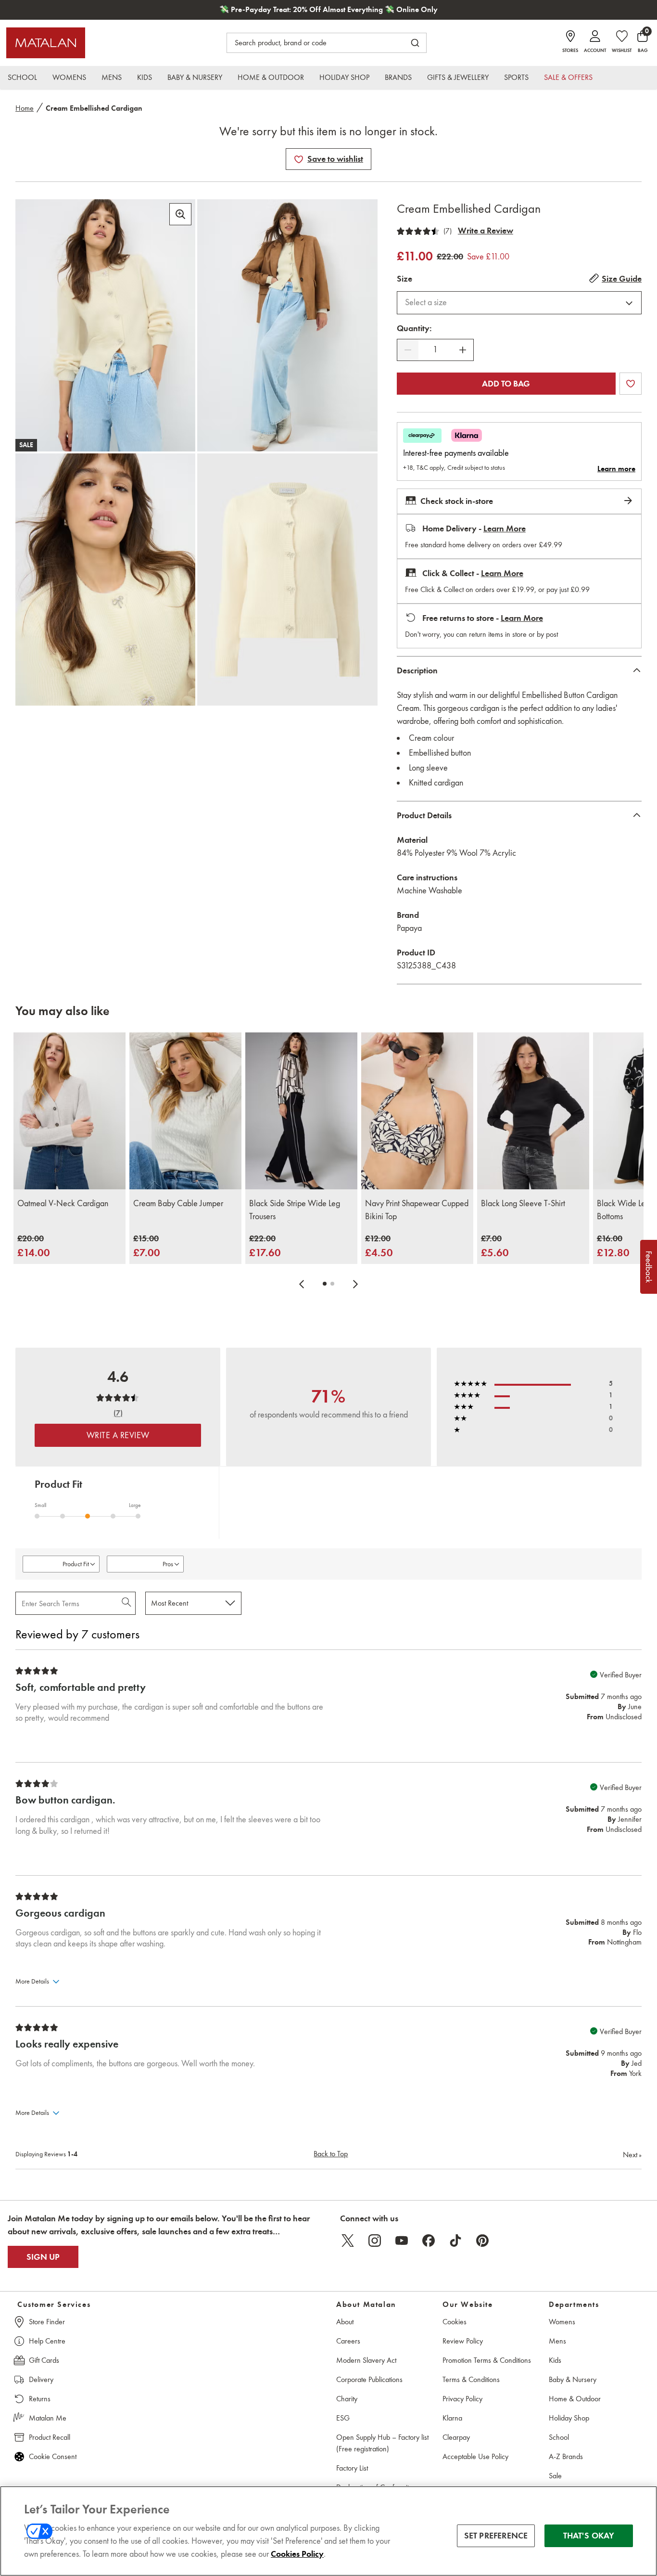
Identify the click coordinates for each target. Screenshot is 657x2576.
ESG (343, 2418)
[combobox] (519, 303)
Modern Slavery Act (366, 2360)
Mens (557, 2341)
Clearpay (456, 2437)
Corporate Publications (369, 2379)
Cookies (455, 2322)
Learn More (505, 528)
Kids (555, 2360)
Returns (40, 2399)
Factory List (352, 2468)
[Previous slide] (302, 1284)
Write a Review (486, 231)
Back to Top (331, 2154)
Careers (348, 2341)
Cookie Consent (53, 2456)
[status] (435, 350)
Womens (562, 2322)
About (345, 2322)
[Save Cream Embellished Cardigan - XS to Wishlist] (299, 159)
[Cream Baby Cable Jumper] (185, 1111)
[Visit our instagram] (375, 2241)
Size (404, 279)
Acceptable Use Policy (475, 2456)
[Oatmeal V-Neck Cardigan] (69, 1111)
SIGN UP (43, 2257)
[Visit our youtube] (402, 2241)
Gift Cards (44, 2360)
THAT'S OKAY (589, 2536)
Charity (347, 2399)
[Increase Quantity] (463, 350)
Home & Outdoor (575, 2399)
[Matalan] (46, 43)
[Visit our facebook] (429, 2241)
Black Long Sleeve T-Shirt (523, 1203)
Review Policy (463, 2341)
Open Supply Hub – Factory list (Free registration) (382, 2443)
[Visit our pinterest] (482, 2241)
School (559, 2437)
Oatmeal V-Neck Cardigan (63, 1203)
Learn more (616, 469)
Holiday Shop (569, 2418)
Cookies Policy (297, 2554)
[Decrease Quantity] (408, 350)
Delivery (41, 2379)
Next (632, 2155)
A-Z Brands (566, 2456)
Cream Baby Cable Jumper (178, 1203)
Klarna (452, 2418)
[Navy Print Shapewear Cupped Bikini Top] (417, 1111)
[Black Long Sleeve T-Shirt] (533, 1111)
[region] (328, 2531)
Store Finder (47, 2322)
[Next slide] (355, 1284)
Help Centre (47, 2341)
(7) (448, 231)
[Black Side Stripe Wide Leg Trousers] (301, 1111)
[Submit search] (415, 43)
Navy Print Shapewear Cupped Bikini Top (417, 1210)
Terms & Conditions (471, 2379)
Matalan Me (48, 2418)
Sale (555, 2476)
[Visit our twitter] (348, 2241)
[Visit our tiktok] (455, 2241)
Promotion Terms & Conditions (487, 2360)
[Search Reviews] (127, 1603)
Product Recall (50, 2437)
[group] (34, 1246)
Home (25, 108)
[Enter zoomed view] (180, 214)
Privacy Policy (462, 2399)
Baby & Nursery (573, 2379)
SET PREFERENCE (496, 2536)
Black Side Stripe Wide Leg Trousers (295, 1210)
